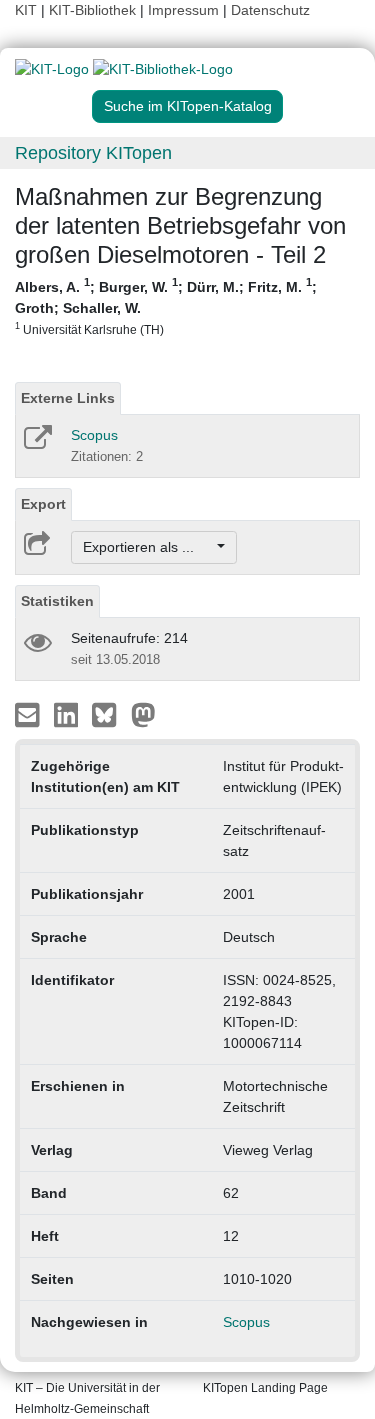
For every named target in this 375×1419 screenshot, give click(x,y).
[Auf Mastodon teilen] (143, 714)
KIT (26, 10)
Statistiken (57, 601)
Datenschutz (270, 10)
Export (43, 504)
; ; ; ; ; (166, 306)
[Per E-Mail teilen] (29, 714)
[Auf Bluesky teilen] (109, 714)
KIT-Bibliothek (94, 10)
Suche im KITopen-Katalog (188, 106)
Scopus (94, 435)
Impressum (183, 10)
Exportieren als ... (148, 547)
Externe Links (68, 398)
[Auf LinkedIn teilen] (68, 714)
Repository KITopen (93, 153)
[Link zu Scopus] (36, 444)
